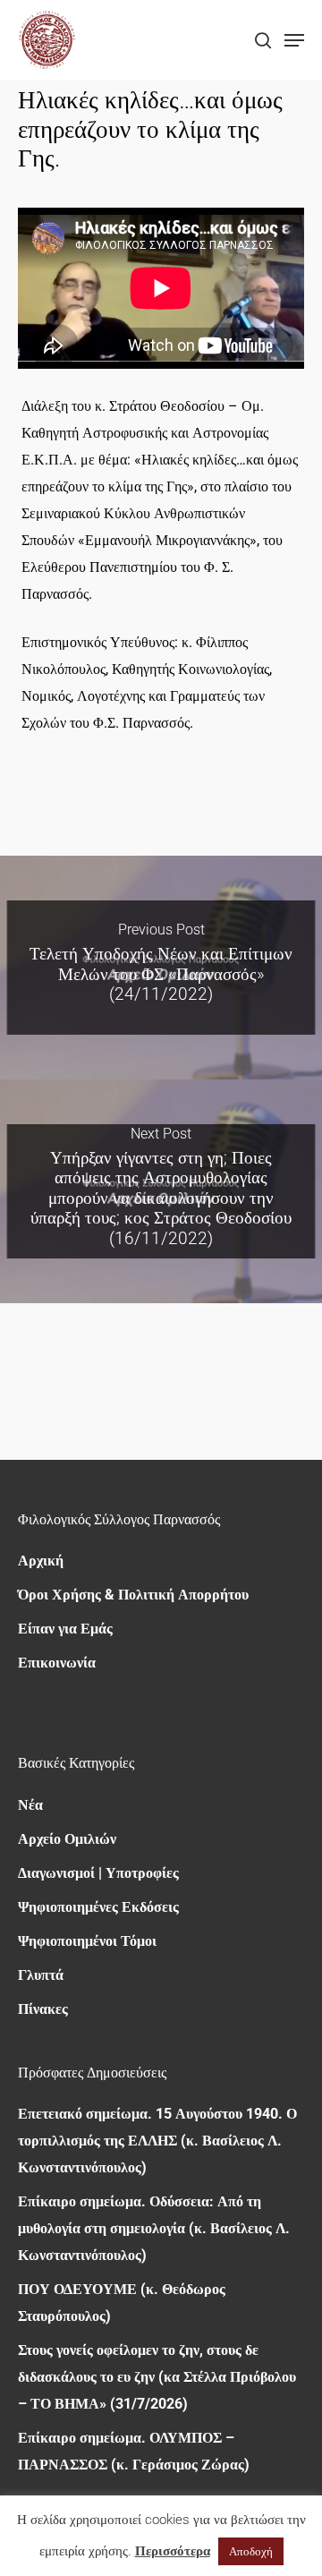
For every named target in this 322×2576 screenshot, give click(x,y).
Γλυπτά (41, 1975)
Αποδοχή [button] (251, 2551)
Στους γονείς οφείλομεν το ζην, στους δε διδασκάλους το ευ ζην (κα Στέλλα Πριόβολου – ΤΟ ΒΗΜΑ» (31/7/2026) (157, 2377)
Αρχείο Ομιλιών (67, 1839)
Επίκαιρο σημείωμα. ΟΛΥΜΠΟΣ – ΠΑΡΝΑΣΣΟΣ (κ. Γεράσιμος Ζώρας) (134, 2451)
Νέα (30, 1805)
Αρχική (41, 1561)
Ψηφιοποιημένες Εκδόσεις (98, 1907)
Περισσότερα (173, 2551)
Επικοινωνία (57, 1663)
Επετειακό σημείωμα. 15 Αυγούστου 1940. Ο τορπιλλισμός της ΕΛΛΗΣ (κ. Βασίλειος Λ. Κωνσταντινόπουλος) (157, 2141)
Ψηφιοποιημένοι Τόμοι (87, 1941)
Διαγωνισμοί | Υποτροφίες (98, 1873)
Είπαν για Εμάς (65, 1629)
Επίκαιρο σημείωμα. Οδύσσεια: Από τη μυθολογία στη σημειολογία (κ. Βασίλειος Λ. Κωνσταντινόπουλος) (154, 2228)
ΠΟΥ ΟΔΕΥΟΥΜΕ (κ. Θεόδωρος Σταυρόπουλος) (122, 2303)
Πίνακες (43, 2009)
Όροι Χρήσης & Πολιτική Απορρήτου (133, 1595)
